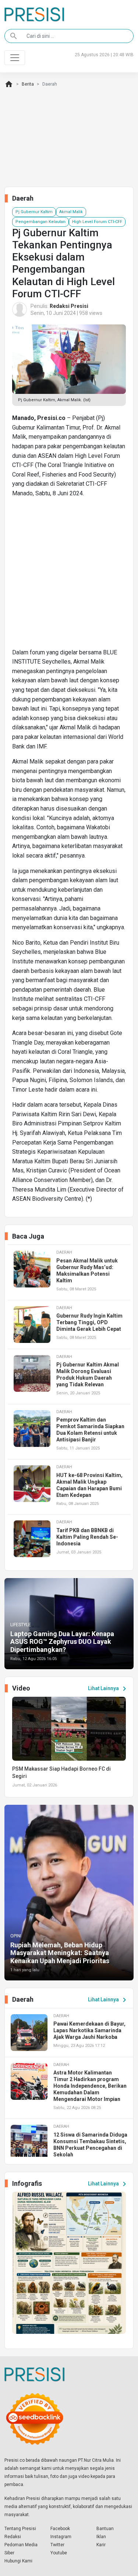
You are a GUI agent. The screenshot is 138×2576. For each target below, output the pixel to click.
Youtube (59, 2553)
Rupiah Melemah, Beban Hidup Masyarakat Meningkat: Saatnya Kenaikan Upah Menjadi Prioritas (60, 1953)
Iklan (101, 2537)
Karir (101, 2545)
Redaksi (13, 2537)
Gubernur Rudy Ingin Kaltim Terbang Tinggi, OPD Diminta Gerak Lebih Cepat (89, 1322)
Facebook (60, 2529)
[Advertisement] (69, 576)
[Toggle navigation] (15, 58)
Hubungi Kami (18, 2561)
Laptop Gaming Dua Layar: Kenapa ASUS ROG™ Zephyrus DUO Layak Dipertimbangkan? (62, 1642)
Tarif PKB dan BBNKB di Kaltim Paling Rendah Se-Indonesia (87, 1537)
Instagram (61, 2537)
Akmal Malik (71, 212)
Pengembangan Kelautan (40, 222)
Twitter (57, 2545)
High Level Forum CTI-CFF (97, 222)
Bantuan (105, 2529)
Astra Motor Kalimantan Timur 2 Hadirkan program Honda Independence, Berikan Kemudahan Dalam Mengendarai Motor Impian (90, 2086)
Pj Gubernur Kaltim (34, 212)
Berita (28, 84)
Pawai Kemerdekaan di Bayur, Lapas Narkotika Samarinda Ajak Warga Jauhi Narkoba (89, 2030)
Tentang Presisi (20, 2529)
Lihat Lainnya (108, 1689)
